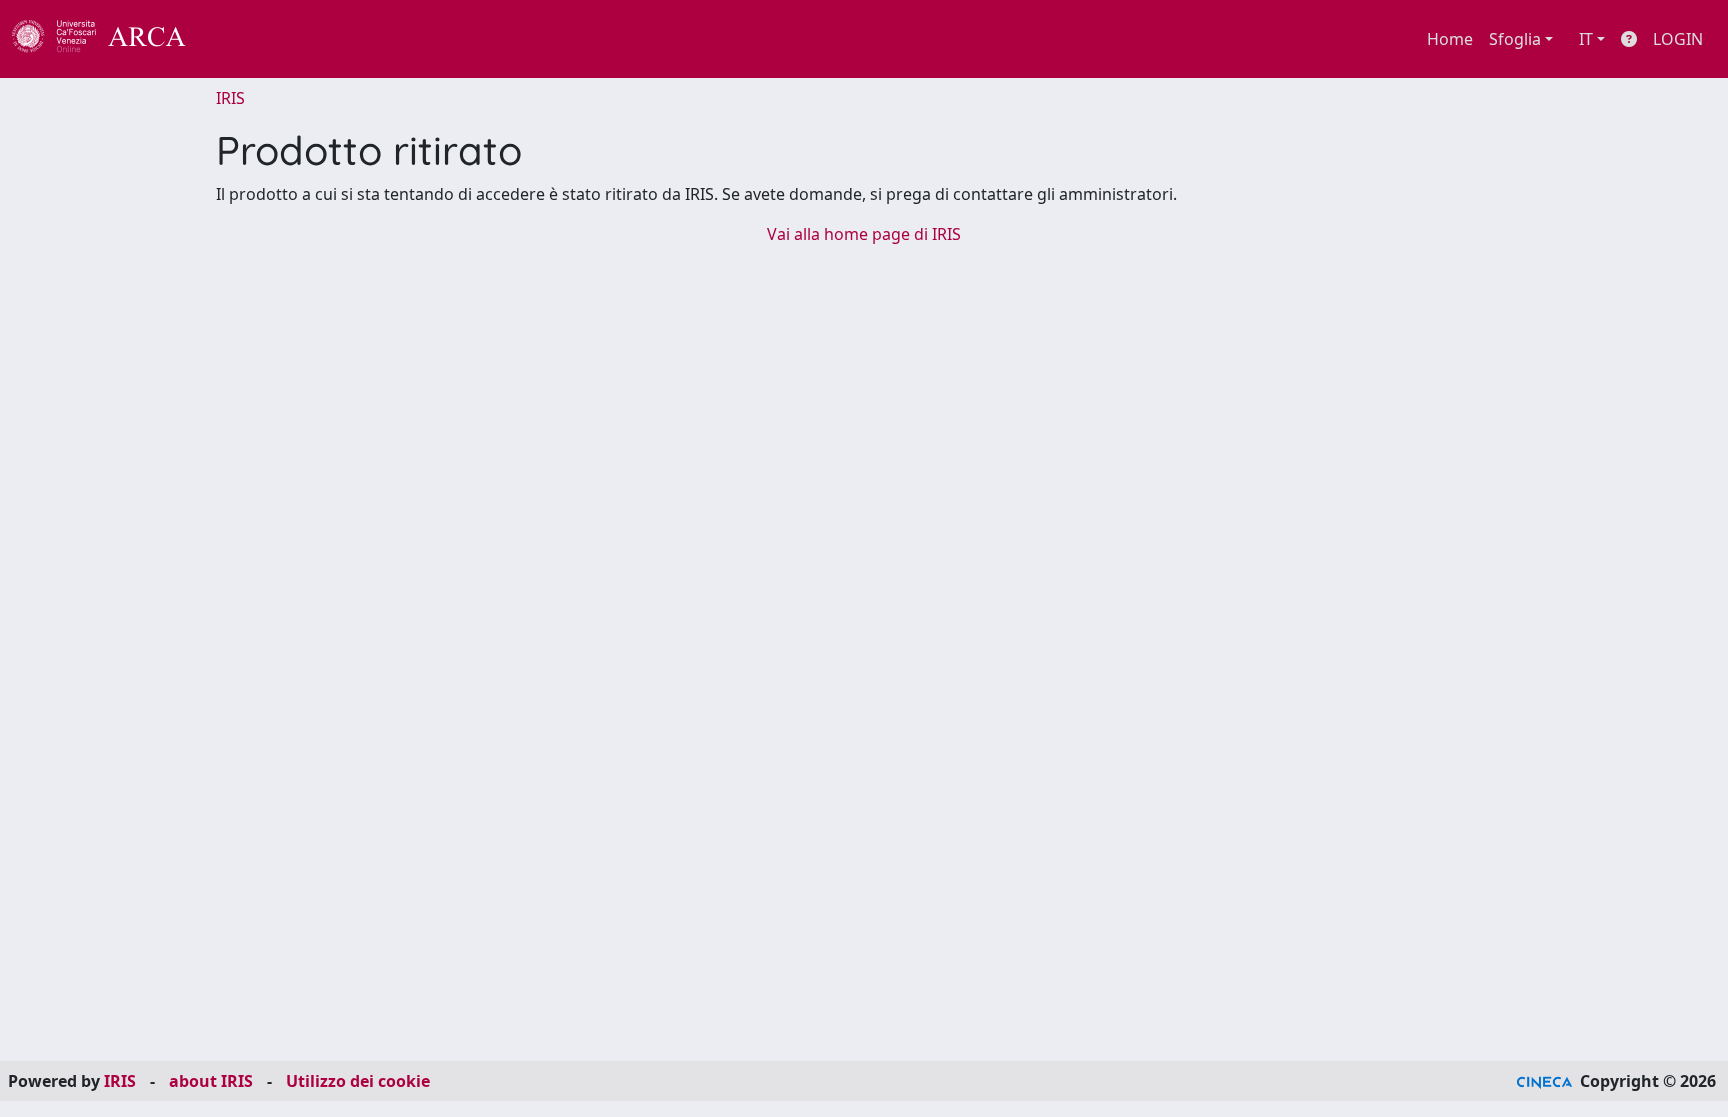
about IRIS (211, 1081)
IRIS (230, 98)
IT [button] (1586, 39)
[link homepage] (110, 39)
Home (1450, 39)
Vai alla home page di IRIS (864, 234)
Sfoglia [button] (1515, 39)
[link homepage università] (240, 39)
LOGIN (1678, 39)
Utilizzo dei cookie (358, 1081)
